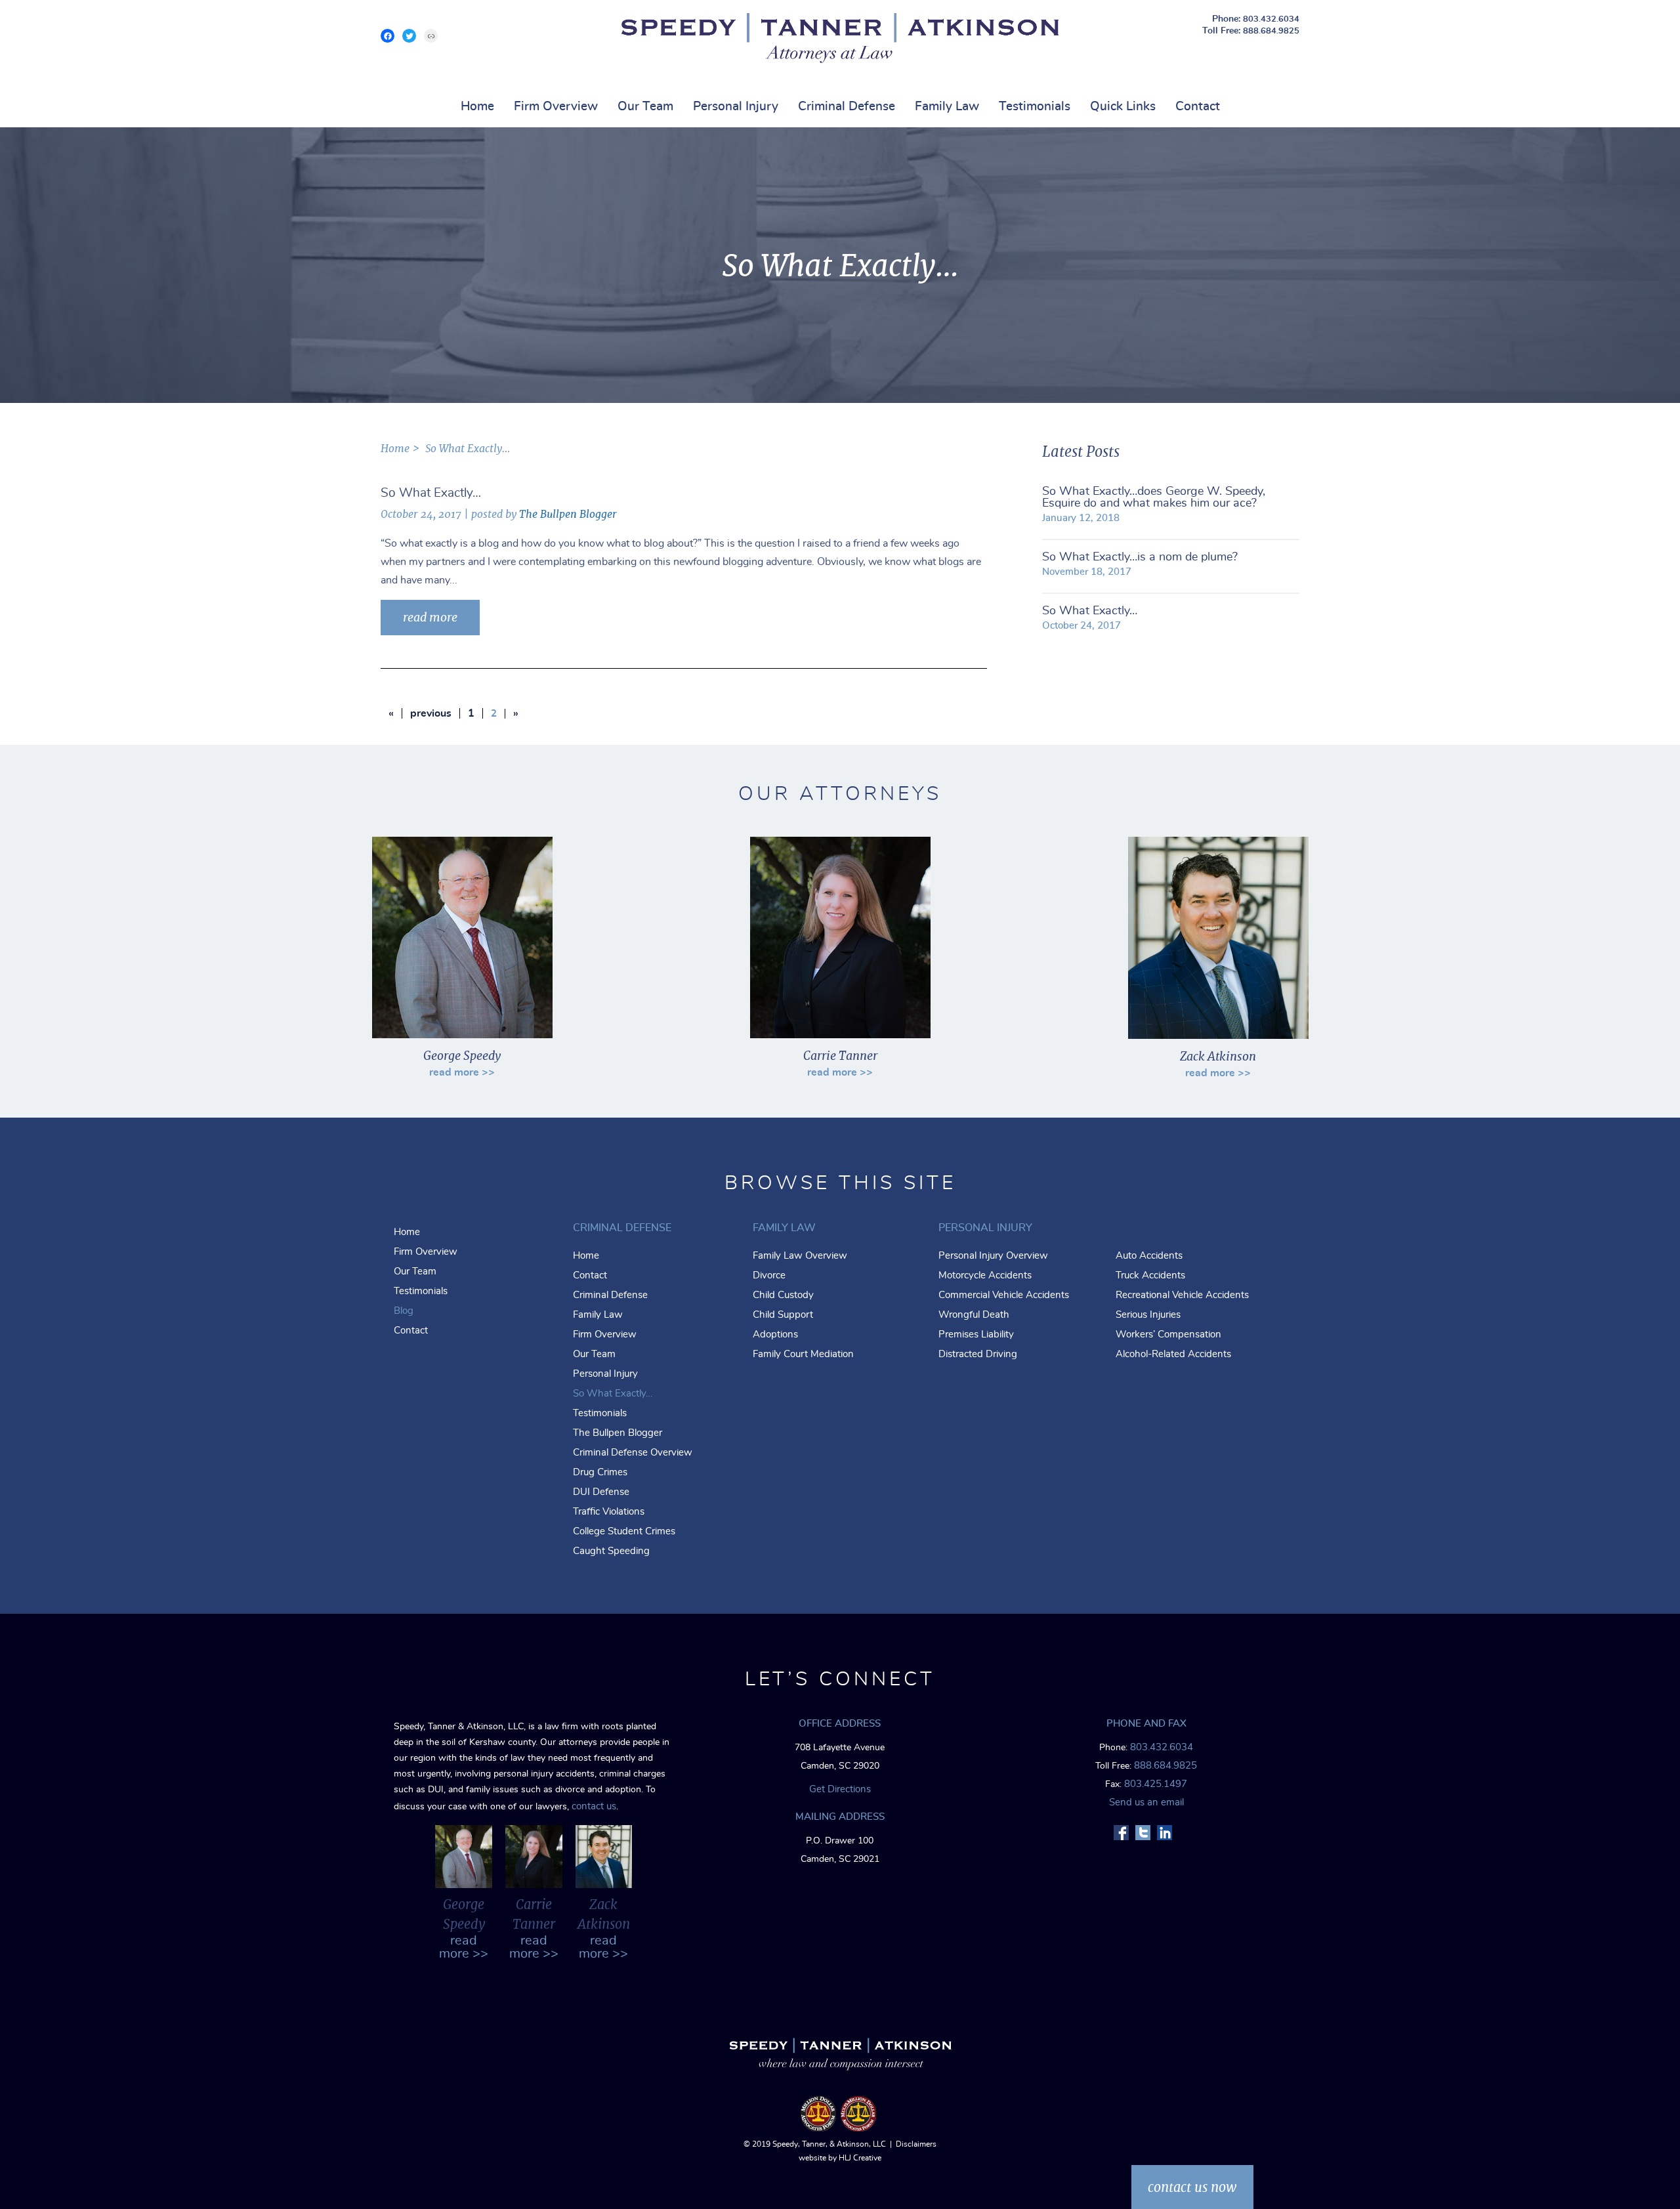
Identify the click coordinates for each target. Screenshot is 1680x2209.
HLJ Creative (860, 2158)
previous (431, 713)
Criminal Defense (847, 107)
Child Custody (783, 1295)
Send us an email (1146, 1802)
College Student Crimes (624, 1531)
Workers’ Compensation (1168, 1335)
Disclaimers (916, 2144)
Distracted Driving (978, 1354)
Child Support (783, 1315)
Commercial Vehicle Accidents (1004, 1295)
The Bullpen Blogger (568, 514)
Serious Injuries (1148, 1315)
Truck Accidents (1150, 1275)
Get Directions (840, 1789)
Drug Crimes (600, 1472)
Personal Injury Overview (993, 1256)
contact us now (1192, 2187)
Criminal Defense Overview (633, 1453)
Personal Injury (736, 107)
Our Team (645, 107)
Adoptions (775, 1335)
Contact (1198, 107)
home (395, 449)
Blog (404, 1311)
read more (430, 617)
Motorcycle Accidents (985, 1275)
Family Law (947, 107)
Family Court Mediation (803, 1354)
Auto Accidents (1149, 1256)
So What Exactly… (1090, 611)
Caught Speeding (611, 1551)
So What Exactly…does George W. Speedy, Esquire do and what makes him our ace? (1154, 497)
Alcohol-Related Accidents (1173, 1354)
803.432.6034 (1271, 19)
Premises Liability (976, 1335)
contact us (594, 1806)
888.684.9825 (1271, 31)
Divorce (769, 1275)
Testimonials (1035, 107)
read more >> (462, 1072)
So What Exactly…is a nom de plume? (1140, 557)
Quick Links (1123, 107)
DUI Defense (601, 1492)
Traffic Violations (609, 1512)
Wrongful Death (974, 1315)
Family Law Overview (800, 1256)
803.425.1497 (1156, 1784)
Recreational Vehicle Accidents (1182, 1295)
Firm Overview (556, 107)
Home (477, 107)
